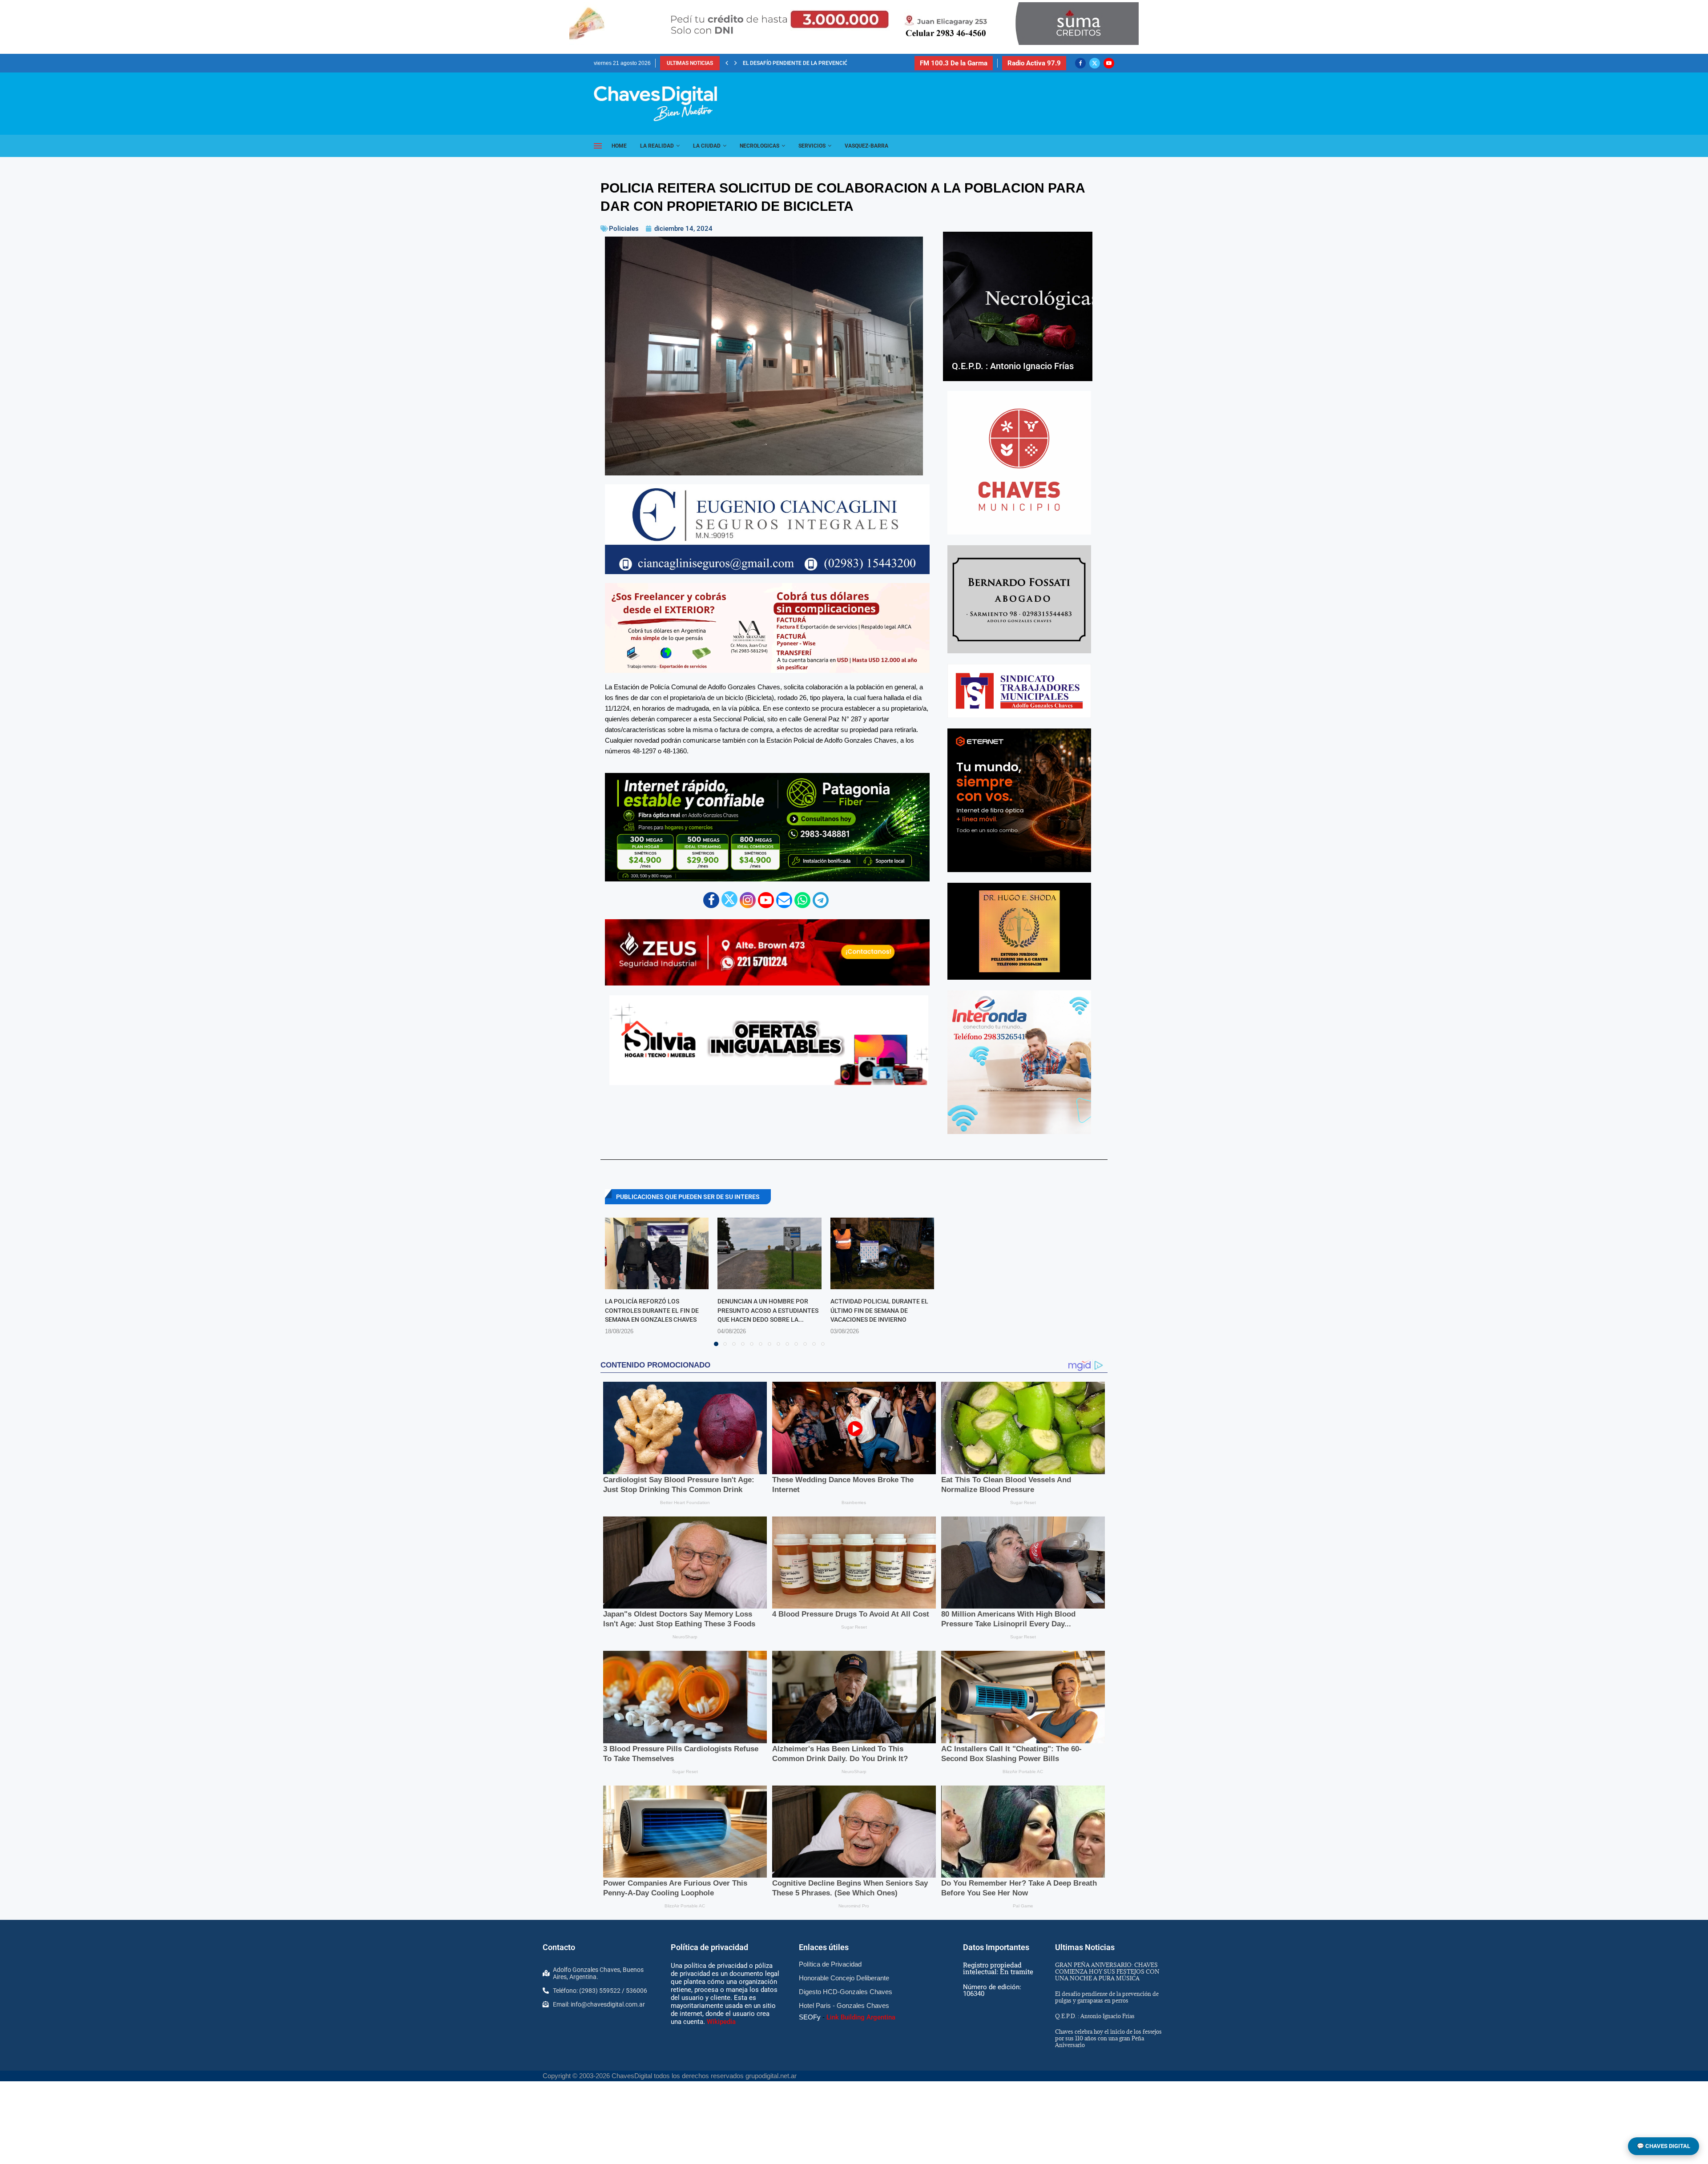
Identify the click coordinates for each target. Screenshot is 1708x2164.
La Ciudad (707, 146)
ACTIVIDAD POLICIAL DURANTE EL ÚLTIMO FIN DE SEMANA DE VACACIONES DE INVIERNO (879, 1310)
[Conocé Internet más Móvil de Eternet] (1019, 800)
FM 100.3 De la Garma (954, 63)
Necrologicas (759, 146)
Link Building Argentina (861, 2017)
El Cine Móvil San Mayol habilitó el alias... (802, 63)
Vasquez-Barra (866, 146)
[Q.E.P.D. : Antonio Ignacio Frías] (1018, 306)
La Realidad (657, 146)
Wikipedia (721, 2022)
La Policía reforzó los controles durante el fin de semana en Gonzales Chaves (652, 1310)
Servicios (812, 146)
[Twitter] (1095, 63)
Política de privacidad (709, 1947)
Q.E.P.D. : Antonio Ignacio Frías (1013, 366)
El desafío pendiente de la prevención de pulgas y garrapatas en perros (1107, 1997)
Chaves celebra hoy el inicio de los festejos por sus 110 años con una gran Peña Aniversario (1108, 2038)
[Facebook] (1080, 63)
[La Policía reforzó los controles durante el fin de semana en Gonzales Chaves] (657, 1253)
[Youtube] (1109, 63)
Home (619, 146)
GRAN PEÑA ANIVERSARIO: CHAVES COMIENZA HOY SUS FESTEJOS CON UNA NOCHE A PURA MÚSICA (1107, 1971)
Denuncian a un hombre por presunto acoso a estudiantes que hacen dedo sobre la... (768, 1310)
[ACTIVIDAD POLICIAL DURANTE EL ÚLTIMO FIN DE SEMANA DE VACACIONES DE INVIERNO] (882, 1253)
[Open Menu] (598, 146)
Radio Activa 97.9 (1034, 63)
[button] (727, 63)
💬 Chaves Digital (1664, 2146)
